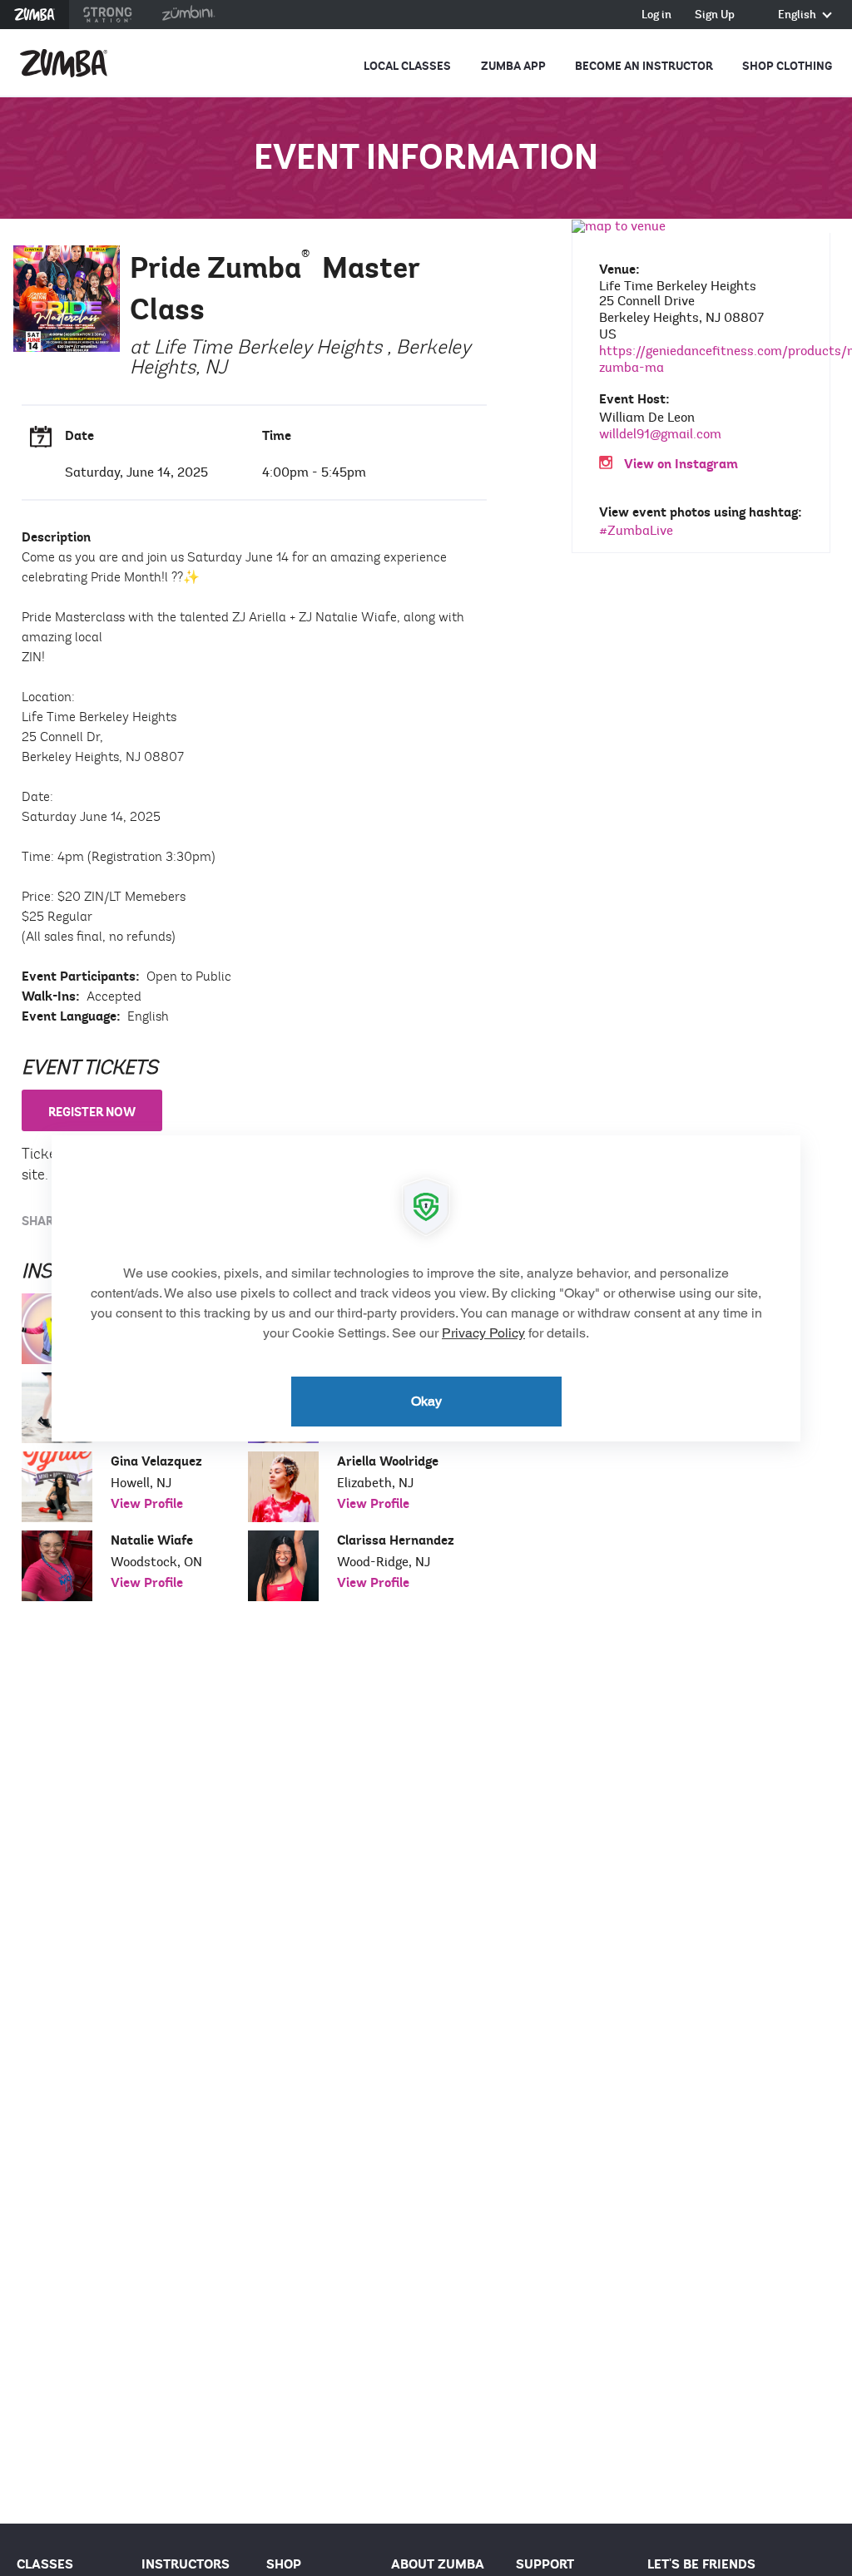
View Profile (147, 1504)
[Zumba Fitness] (64, 63)
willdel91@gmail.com (660, 434)
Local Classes (407, 66)
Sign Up (715, 15)
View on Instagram (681, 465)
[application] (426, 1288)
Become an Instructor (644, 66)
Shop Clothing (787, 66)
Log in (656, 15)
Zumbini (188, 15)
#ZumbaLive (636, 531)
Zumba (35, 15)
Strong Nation (108, 15)
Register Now (92, 1112)
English (798, 15)
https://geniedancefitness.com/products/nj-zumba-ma (703, 359)
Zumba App (513, 66)
